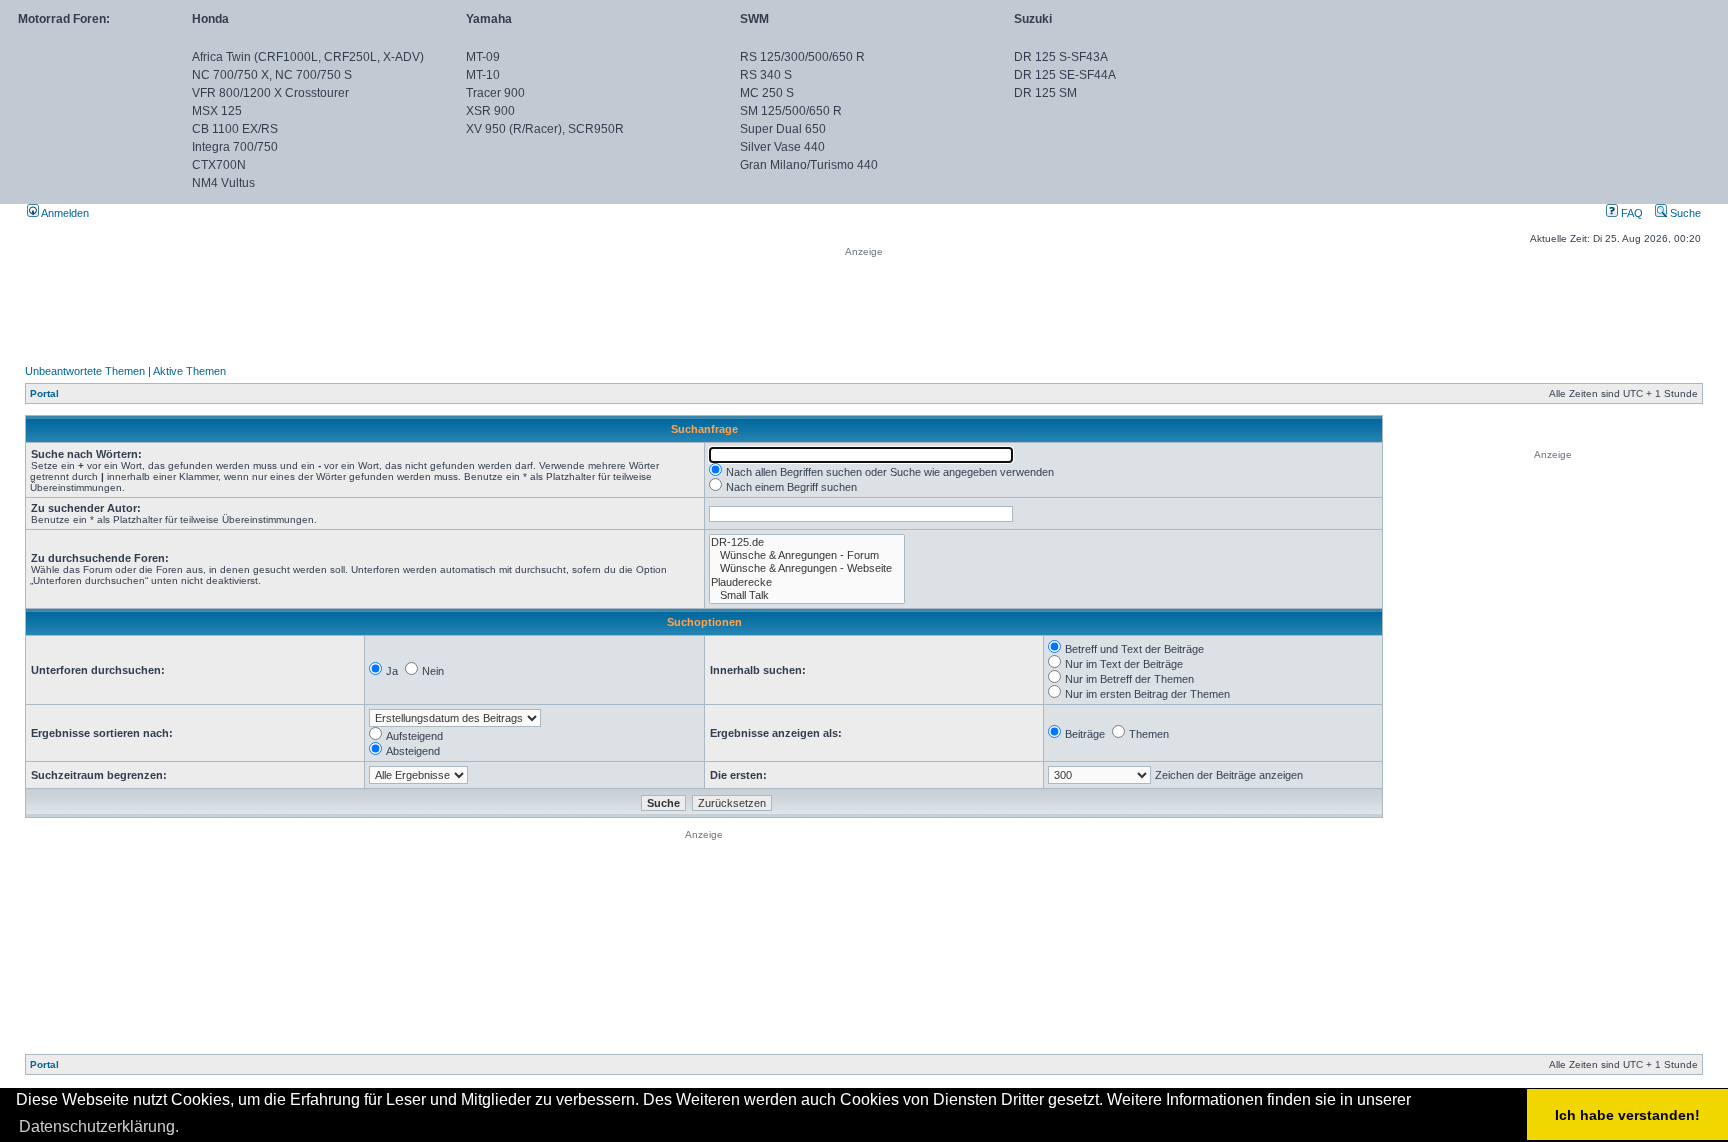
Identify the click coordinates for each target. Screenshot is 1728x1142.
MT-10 (483, 75)
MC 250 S (767, 93)
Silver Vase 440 (782, 147)
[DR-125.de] (807, 542)
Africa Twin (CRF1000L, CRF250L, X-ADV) (308, 57)
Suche (1684, 213)
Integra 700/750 (235, 147)
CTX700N (219, 165)
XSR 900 (490, 111)
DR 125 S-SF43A (1061, 57)
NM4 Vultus (223, 183)
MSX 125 (217, 111)
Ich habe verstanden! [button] (1627, 1115)
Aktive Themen (189, 371)
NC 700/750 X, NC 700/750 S (272, 75)
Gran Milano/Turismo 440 (809, 165)
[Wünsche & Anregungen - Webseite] (807, 568)
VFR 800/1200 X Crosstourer (270, 93)
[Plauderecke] (807, 582)
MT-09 (483, 57)
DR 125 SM (1045, 93)
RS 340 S (766, 75)
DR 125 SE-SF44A (1065, 75)
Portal (44, 393)
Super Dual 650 (783, 129)
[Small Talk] (807, 595)
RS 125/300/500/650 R (802, 57)
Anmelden (64, 213)
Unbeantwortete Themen (85, 371)
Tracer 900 (495, 93)
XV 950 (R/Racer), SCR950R (545, 129)
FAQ (1630, 213)
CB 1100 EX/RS (235, 129)
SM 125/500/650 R (791, 111)
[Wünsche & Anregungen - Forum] (807, 555)
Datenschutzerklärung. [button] (99, 1126)
